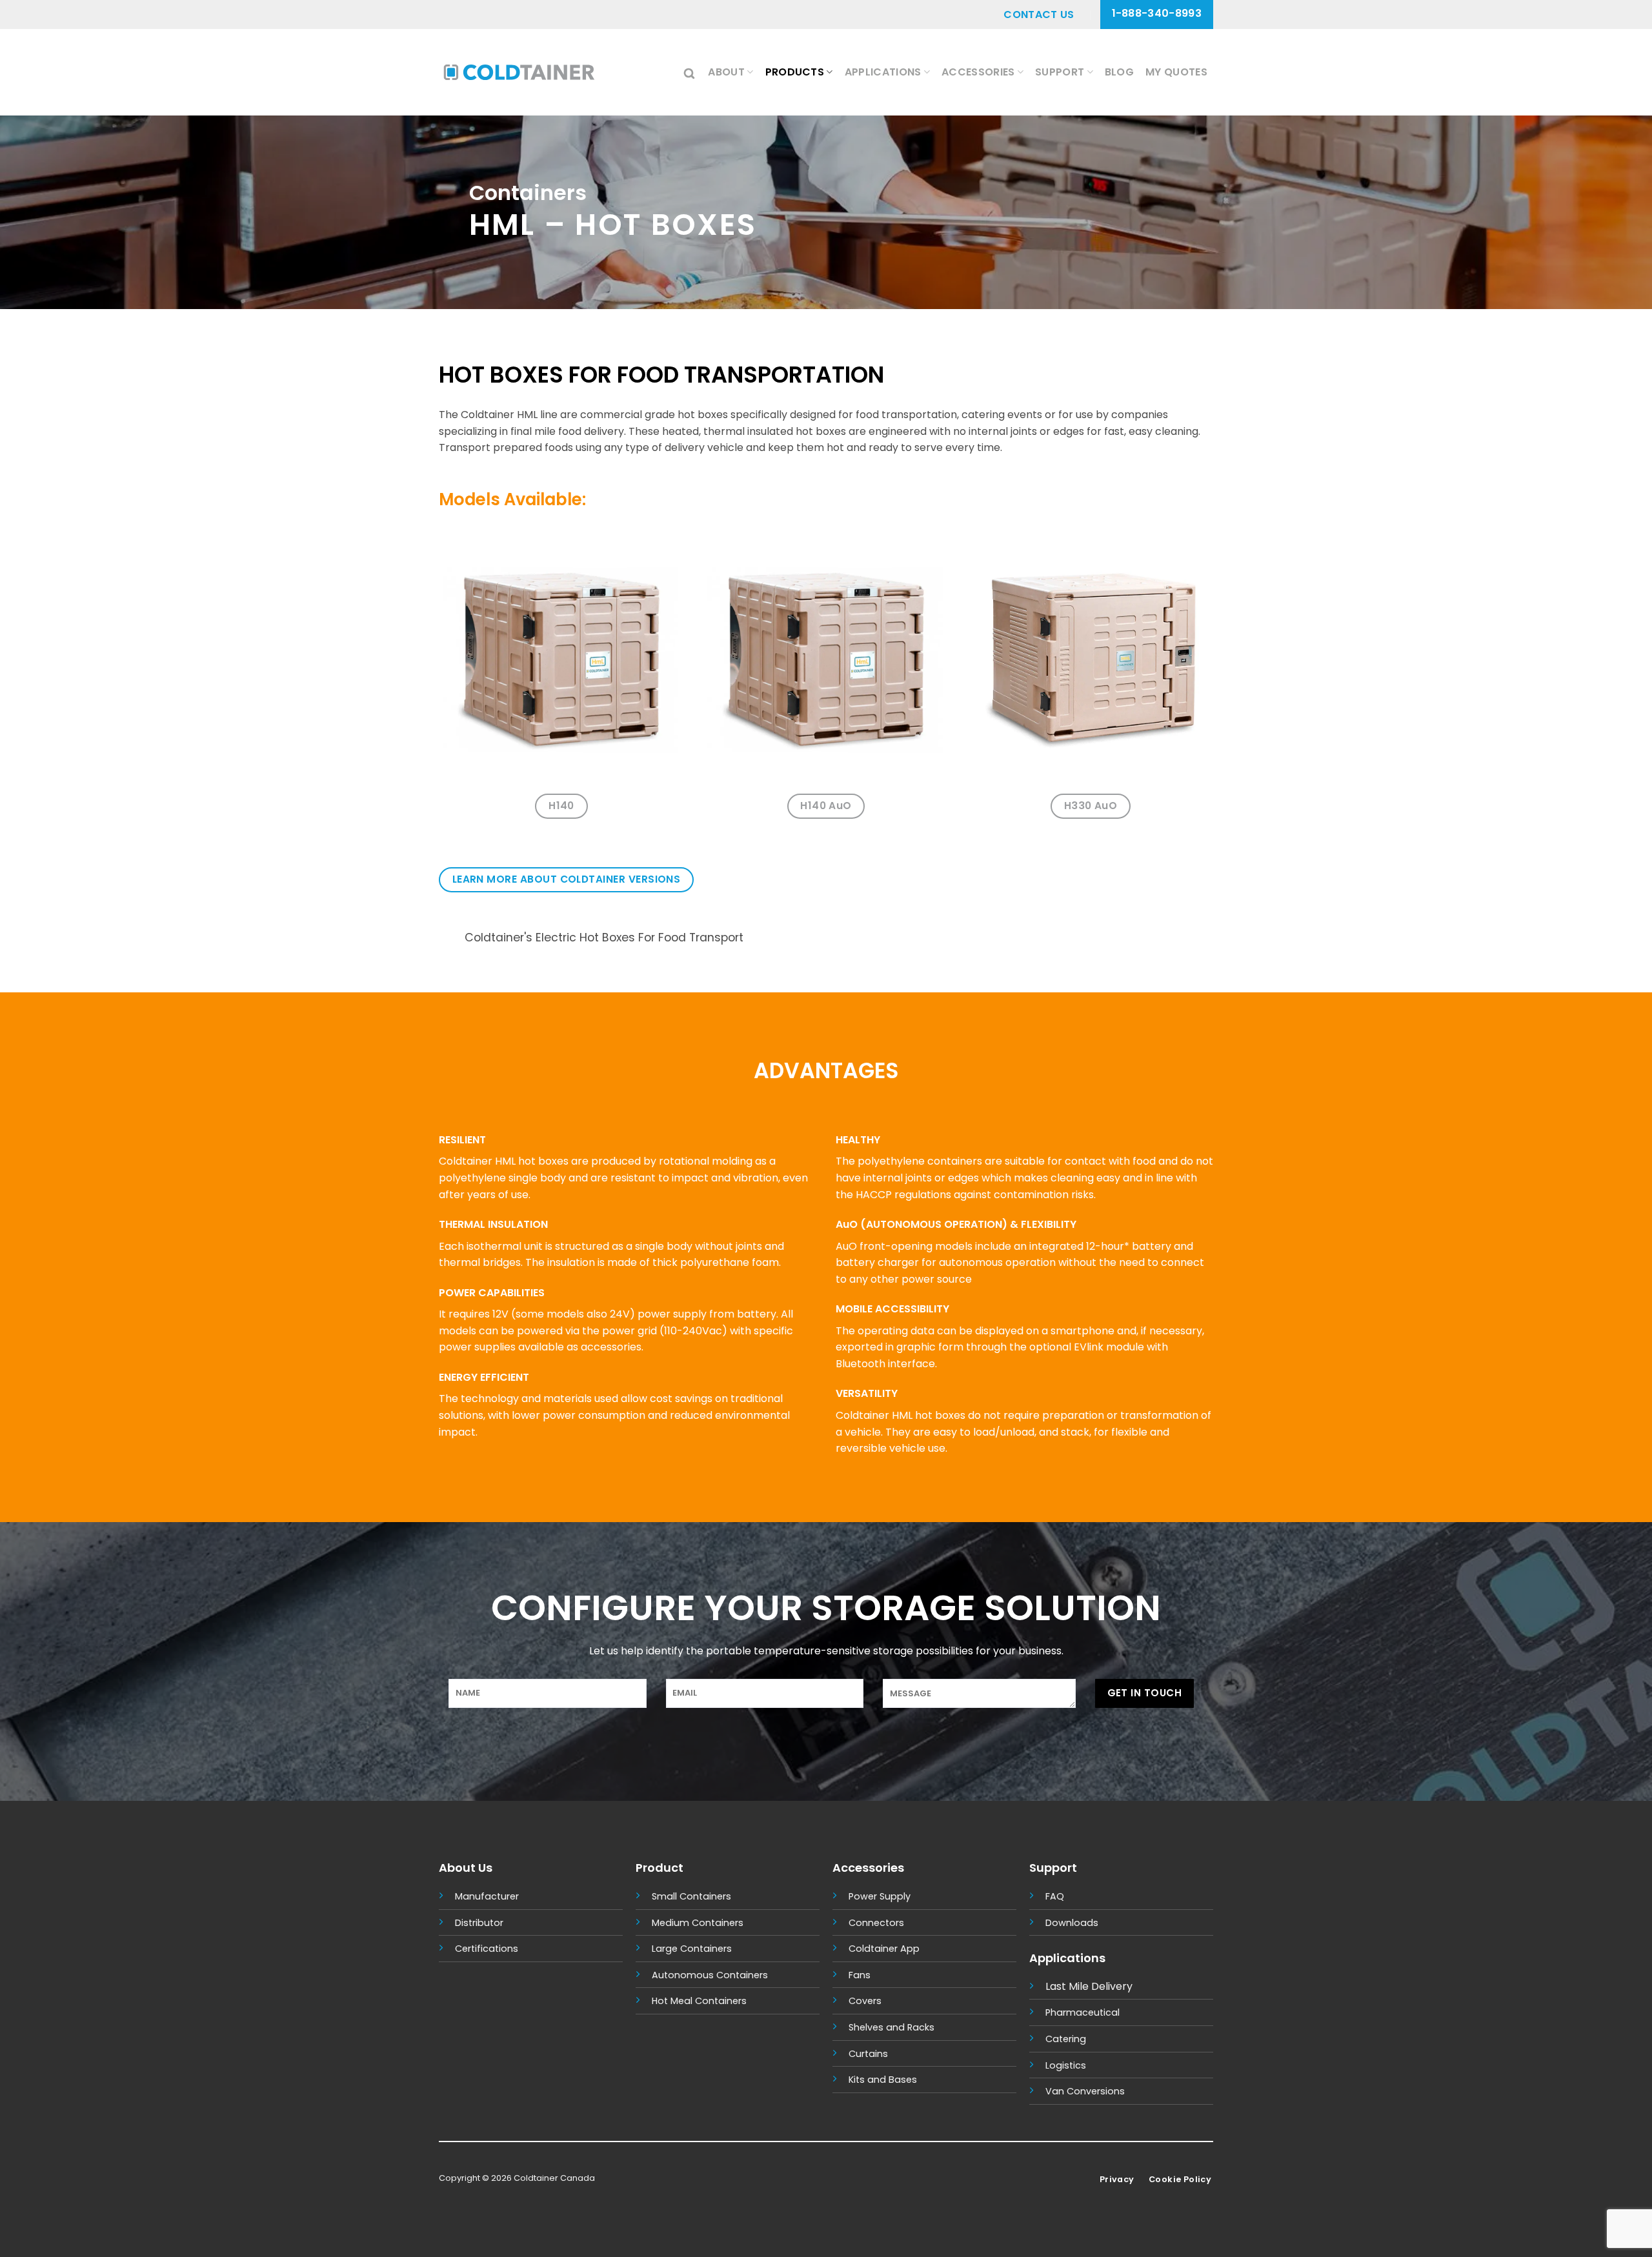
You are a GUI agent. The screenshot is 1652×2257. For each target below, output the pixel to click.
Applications (883, 72)
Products (795, 72)
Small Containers (691, 1896)
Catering (1066, 2039)
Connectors (876, 1923)
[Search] (690, 72)
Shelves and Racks (891, 2027)
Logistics (1066, 2065)
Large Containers (692, 1949)
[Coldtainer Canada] (519, 72)
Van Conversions (1085, 2091)
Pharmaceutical (1083, 2012)
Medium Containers (698, 1923)
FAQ (1055, 1896)
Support (1060, 72)
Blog (1119, 72)
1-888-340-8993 (1157, 13)
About (726, 72)
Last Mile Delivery (1089, 1986)
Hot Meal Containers (699, 2001)
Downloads (1072, 1923)
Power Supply (880, 1896)
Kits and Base (880, 2080)
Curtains (868, 2054)
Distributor (479, 1923)
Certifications (487, 1949)
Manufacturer (487, 1896)
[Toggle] (451, 939)
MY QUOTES (1176, 72)
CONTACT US (1039, 15)
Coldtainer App (884, 1949)
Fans (860, 1975)
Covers (865, 2001)
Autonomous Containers (710, 1975)
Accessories (978, 72)
